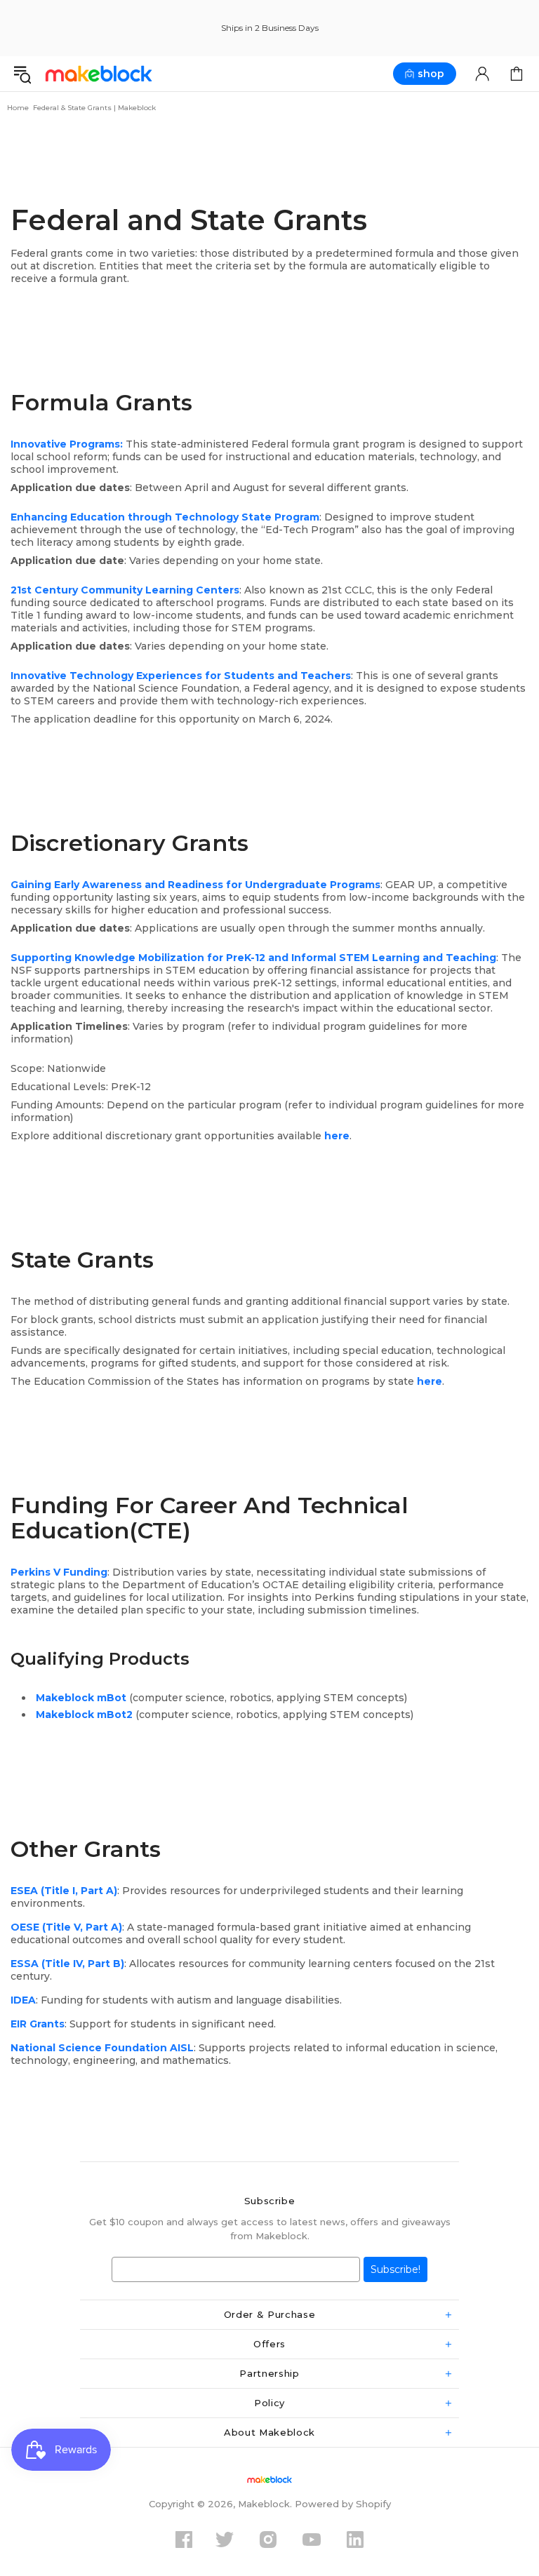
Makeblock (99, 73)
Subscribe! (395, 2269)
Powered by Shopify (343, 2504)
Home (18, 108)
